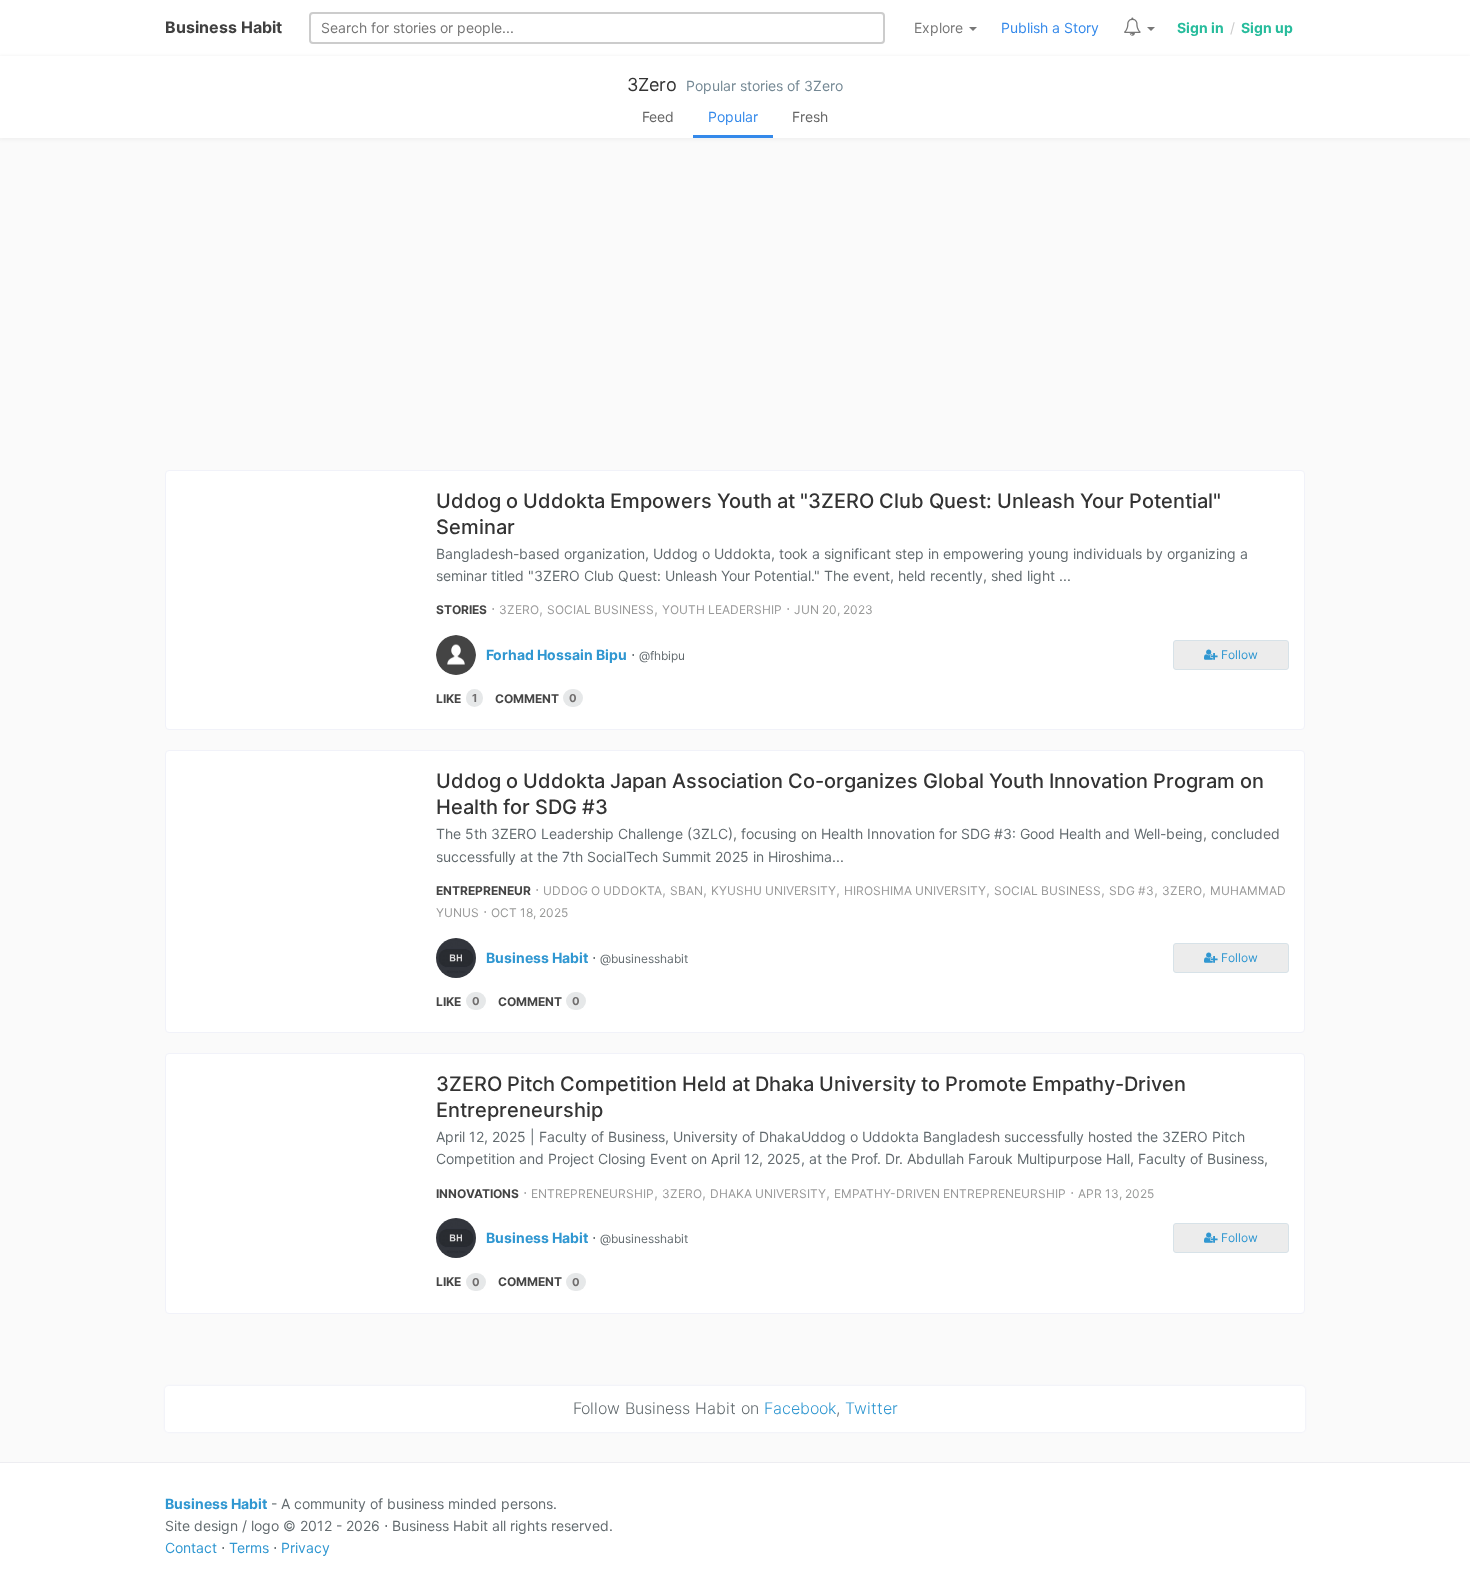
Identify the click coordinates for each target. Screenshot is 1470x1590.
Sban (686, 890)
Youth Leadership (722, 609)
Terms (249, 1547)
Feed (658, 116)
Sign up (1267, 27)
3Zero (652, 84)
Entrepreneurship (592, 1193)
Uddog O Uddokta (602, 890)
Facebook (800, 1408)
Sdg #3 (1131, 890)
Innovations (477, 1193)
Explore (940, 27)
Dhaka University (768, 1193)
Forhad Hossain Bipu (556, 654)
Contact (191, 1547)
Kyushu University (773, 890)
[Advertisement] (735, 310)
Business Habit (223, 27)
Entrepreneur (483, 890)
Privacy (305, 1547)
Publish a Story (1050, 27)
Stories (461, 609)
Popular (733, 116)
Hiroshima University (915, 890)
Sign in (1200, 27)
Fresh (810, 116)
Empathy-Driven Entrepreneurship (950, 1193)
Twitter (871, 1408)
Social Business (600, 609)
